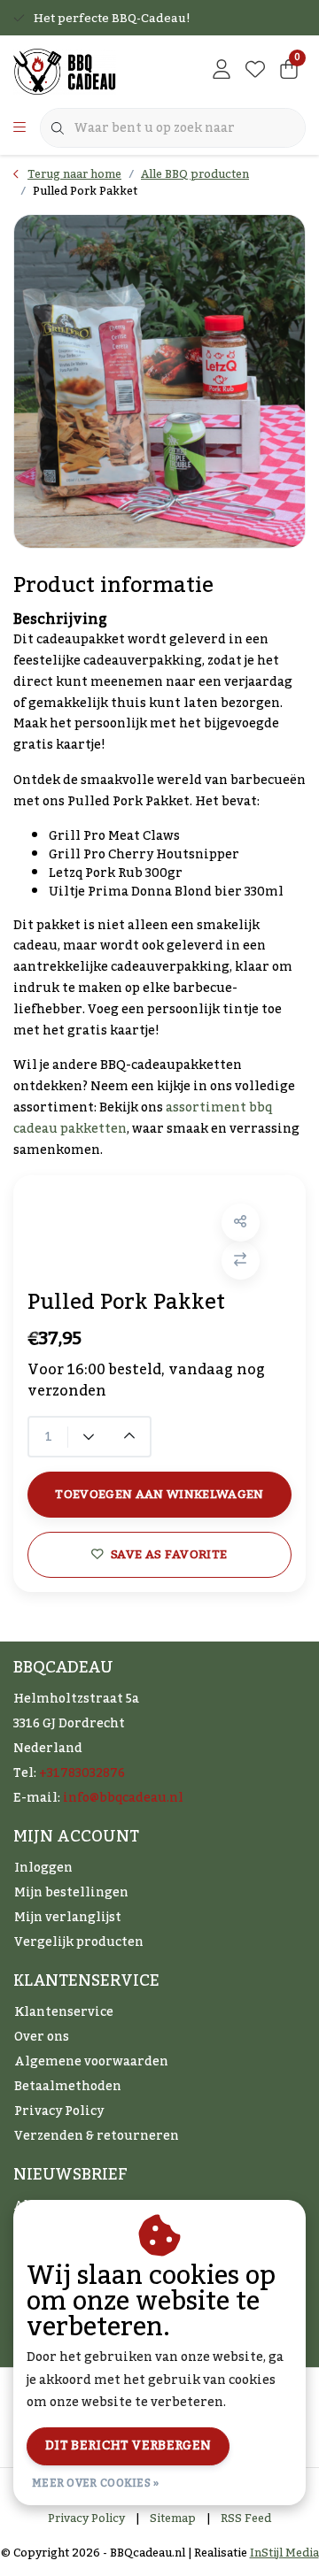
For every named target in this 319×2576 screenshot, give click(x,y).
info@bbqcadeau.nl (123, 1798)
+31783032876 (82, 1773)
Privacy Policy (86, 2518)
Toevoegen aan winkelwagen (159, 1494)
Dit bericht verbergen (128, 2446)
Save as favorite (169, 1554)
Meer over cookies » (96, 2483)
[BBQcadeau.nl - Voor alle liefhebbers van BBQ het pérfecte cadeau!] (65, 71)
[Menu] (19, 128)
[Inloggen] (222, 71)
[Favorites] (255, 71)
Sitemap (173, 2518)
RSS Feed (246, 2518)
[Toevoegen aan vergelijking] (241, 1261)
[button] (241, 1223)
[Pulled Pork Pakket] (159, 381)
